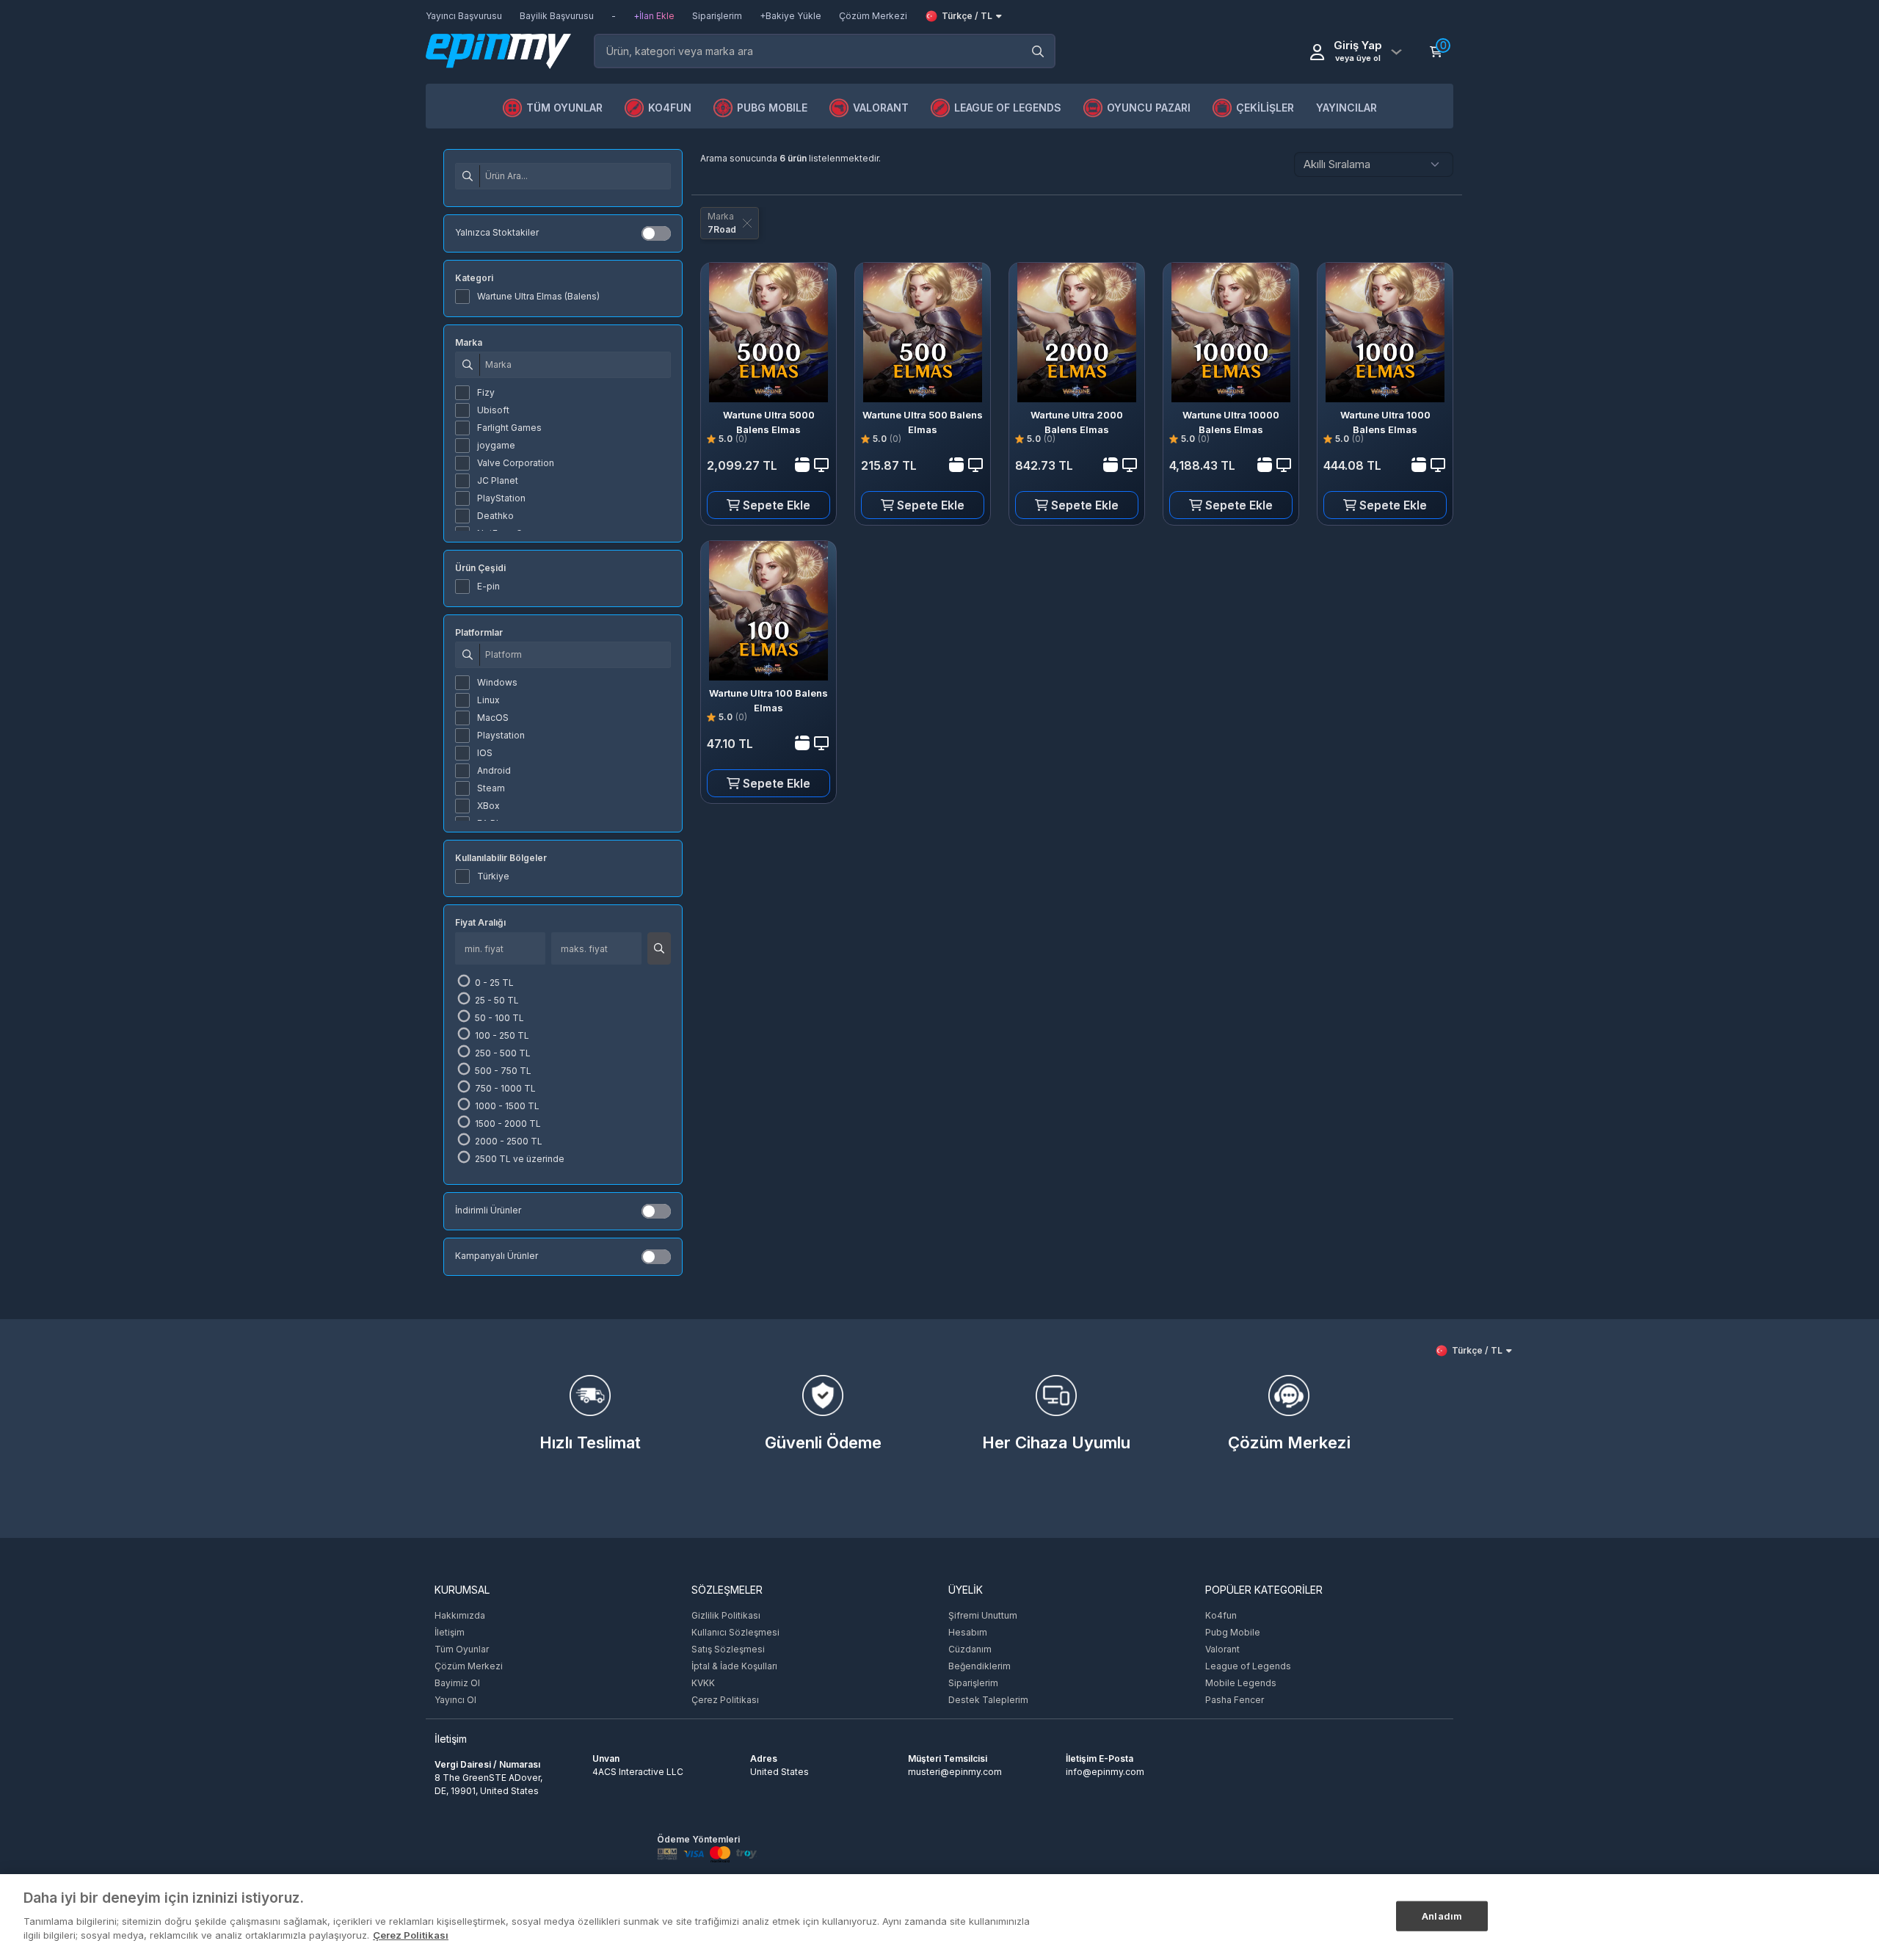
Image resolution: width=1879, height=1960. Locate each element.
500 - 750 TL (502, 1071)
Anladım (1442, 1915)
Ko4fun (1221, 1615)
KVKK (703, 1683)
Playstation (501, 735)
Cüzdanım (970, 1649)
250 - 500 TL (502, 1053)
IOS (485, 753)
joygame (496, 445)
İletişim (450, 1632)
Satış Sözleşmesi (728, 1649)
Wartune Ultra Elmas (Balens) (538, 296)
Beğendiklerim (980, 1666)
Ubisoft (493, 410)
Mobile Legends (1241, 1683)
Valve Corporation (516, 463)
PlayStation (501, 498)
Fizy (486, 392)
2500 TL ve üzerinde (519, 1159)
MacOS (493, 718)
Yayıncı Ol (455, 1700)
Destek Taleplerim (988, 1700)
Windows (497, 682)
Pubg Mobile (1233, 1632)
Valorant (1222, 1649)
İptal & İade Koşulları (734, 1666)
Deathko (495, 516)
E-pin (488, 586)
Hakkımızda (460, 1615)
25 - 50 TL (496, 1000)
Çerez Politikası (725, 1700)
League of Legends (1248, 1666)
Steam (491, 788)
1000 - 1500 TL (506, 1106)
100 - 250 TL (501, 1035)
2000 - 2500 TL (508, 1141)
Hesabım (968, 1632)
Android (494, 770)
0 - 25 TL (493, 983)
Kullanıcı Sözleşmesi (735, 1632)
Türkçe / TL (967, 16)
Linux (488, 700)
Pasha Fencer (1235, 1700)
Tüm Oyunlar (462, 1649)
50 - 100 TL (498, 1018)
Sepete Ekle (775, 505)
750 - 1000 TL (504, 1088)
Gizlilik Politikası (726, 1615)
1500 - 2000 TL (507, 1124)
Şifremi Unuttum (983, 1615)
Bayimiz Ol (457, 1683)
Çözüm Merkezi (469, 1666)
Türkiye (493, 876)
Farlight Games (509, 428)
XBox (488, 806)
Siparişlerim (973, 1683)
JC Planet (498, 480)
